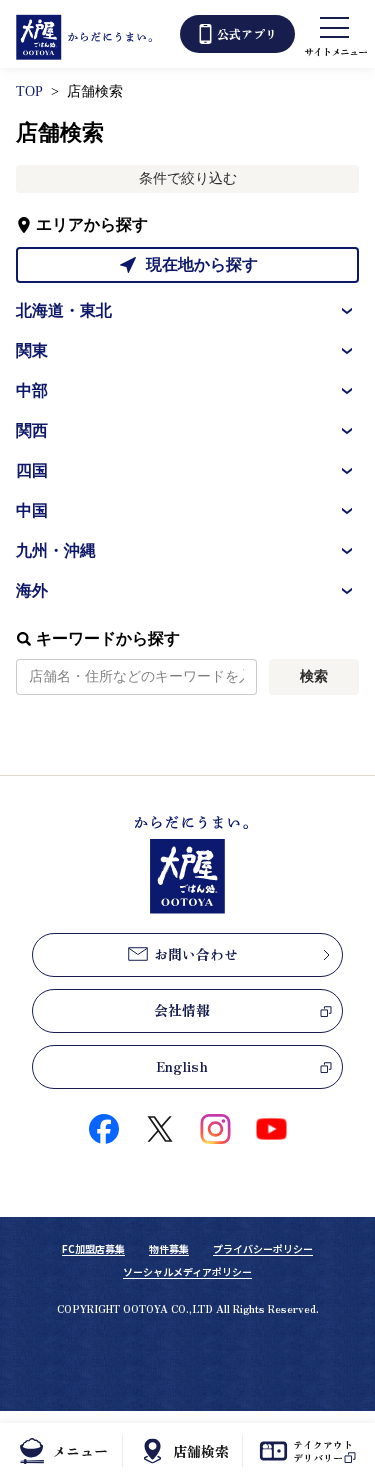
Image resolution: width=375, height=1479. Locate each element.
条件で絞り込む (188, 178)
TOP (29, 91)
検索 (314, 676)
